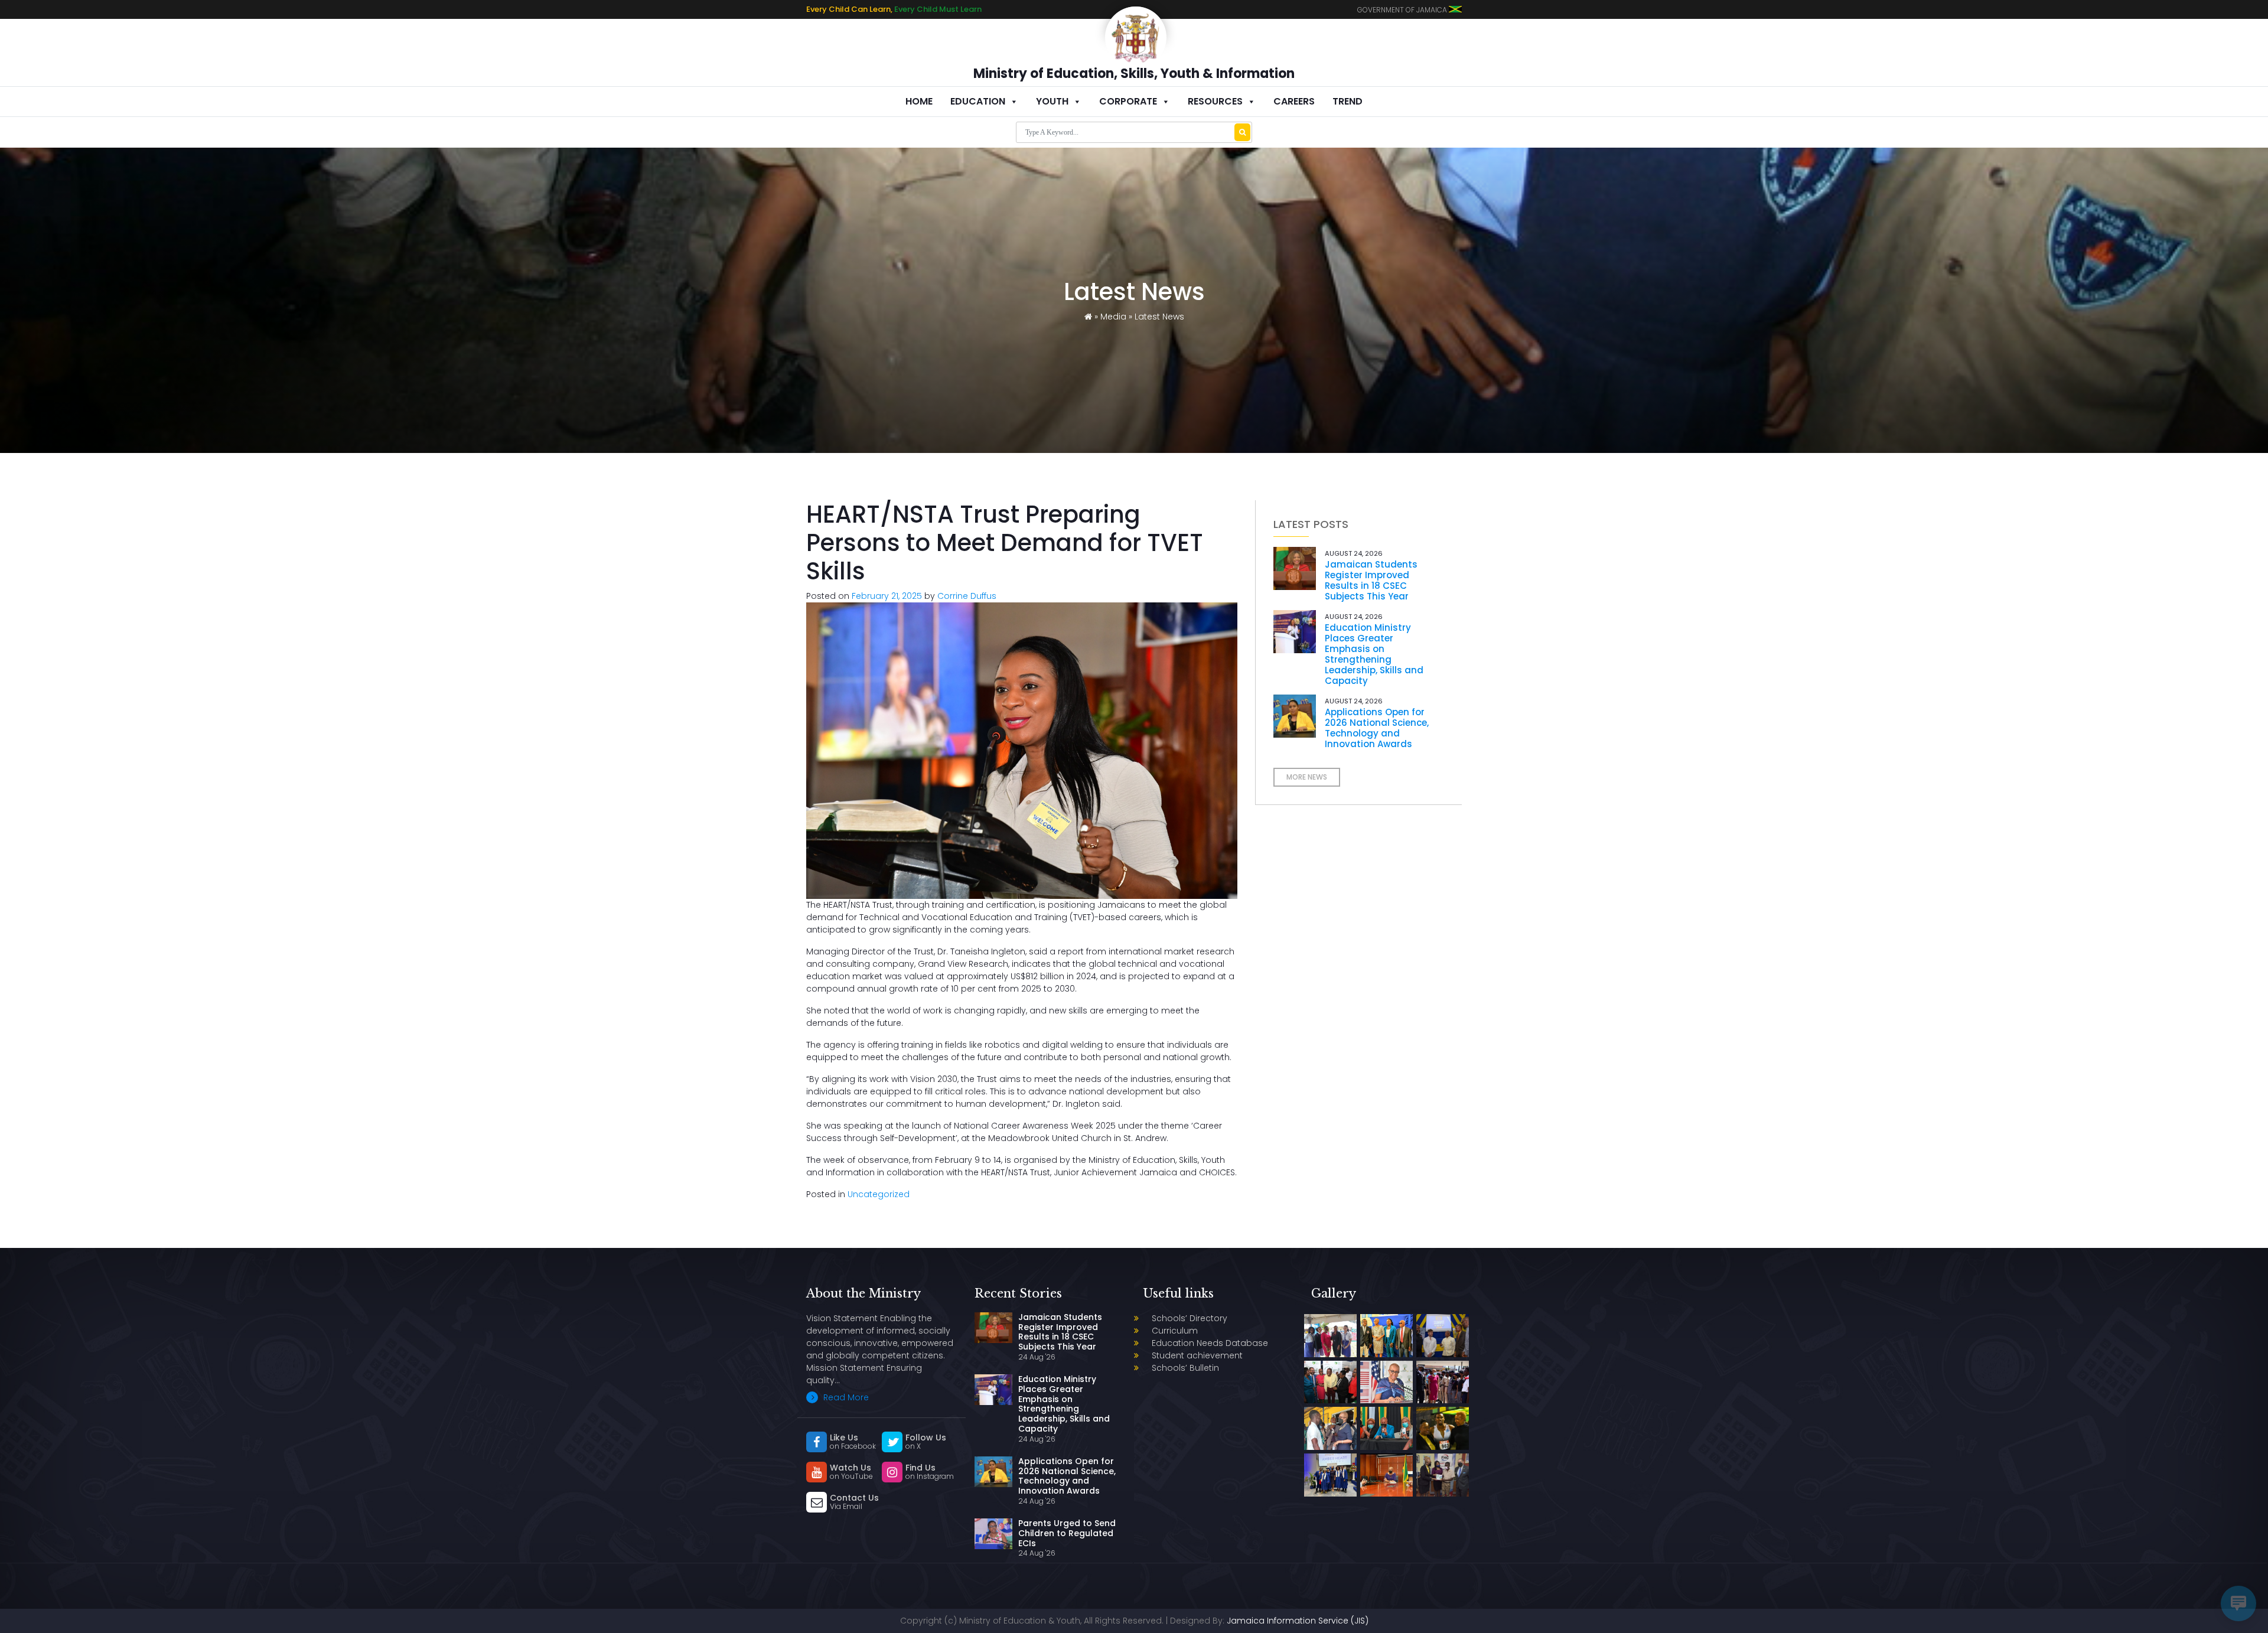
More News (1307, 777)
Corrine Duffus (967, 596)
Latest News (1159, 317)
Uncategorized (879, 1194)
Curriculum (1175, 1331)
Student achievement (1197, 1355)
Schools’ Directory (1190, 1318)
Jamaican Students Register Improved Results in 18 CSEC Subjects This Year (1371, 580)
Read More (845, 1397)
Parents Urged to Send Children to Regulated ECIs (1067, 1533)
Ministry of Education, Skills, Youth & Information (1134, 74)
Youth (1052, 101)
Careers (1294, 101)
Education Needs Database (1210, 1343)
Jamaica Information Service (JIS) (1298, 1621)
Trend (1348, 101)
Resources (1215, 101)
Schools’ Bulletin (1185, 1368)
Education (978, 101)
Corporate (1128, 101)
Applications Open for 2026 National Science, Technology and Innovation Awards (1377, 728)
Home (919, 101)
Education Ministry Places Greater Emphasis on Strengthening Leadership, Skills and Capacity (1374, 654)
